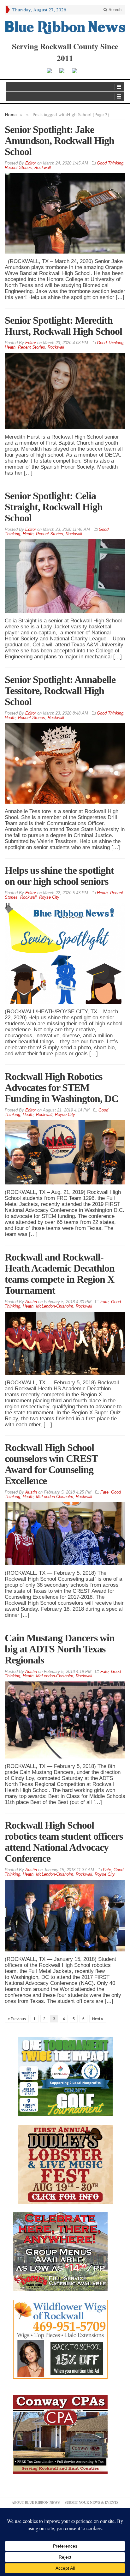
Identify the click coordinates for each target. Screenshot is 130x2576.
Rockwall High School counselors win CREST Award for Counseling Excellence (51, 1464)
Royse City (49, 897)
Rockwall (43, 168)
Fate (104, 1302)
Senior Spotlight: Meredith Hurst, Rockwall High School (63, 326)
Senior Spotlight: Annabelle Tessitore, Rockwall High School (60, 691)
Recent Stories (18, 168)
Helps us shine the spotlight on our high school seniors (59, 876)
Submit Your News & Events (92, 2502)
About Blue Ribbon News (36, 2502)
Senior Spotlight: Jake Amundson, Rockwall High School (59, 141)
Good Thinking (110, 163)
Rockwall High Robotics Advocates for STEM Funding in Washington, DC (62, 1087)
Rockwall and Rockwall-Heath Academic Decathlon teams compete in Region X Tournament (60, 1274)
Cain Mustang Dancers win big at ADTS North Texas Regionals (60, 1649)
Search (114, 10)
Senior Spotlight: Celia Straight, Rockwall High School (54, 507)
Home (11, 114)
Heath (10, 347)
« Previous (17, 2019)
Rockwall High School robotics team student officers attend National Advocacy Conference (64, 1842)
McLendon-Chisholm (55, 1306)
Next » (98, 2019)
